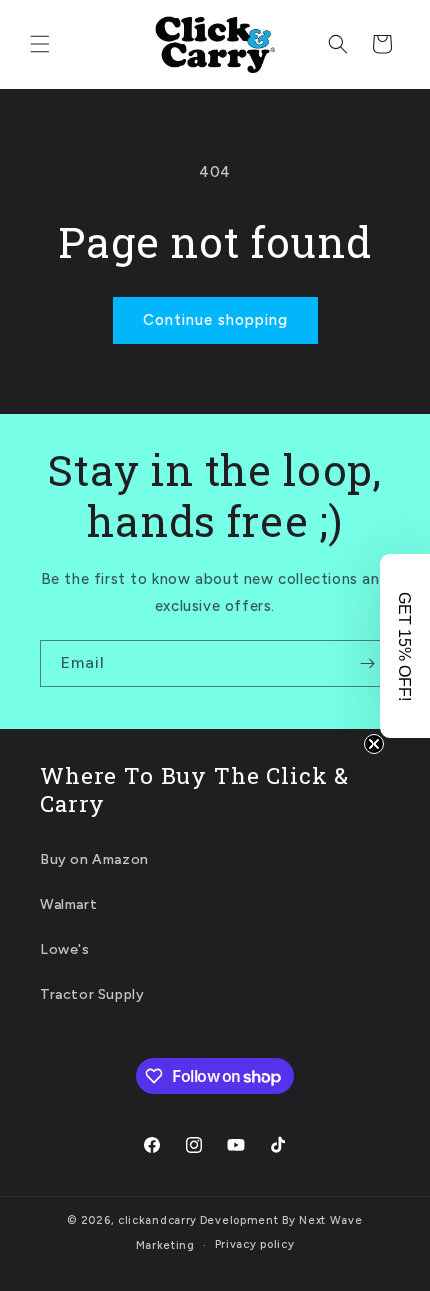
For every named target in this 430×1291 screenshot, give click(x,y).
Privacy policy (255, 1244)
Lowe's (65, 949)
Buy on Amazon (94, 859)
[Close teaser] (374, 744)
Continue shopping (215, 320)
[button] (40, 44)
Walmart (68, 904)
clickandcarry (157, 1220)
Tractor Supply (92, 994)
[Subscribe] (367, 663)
